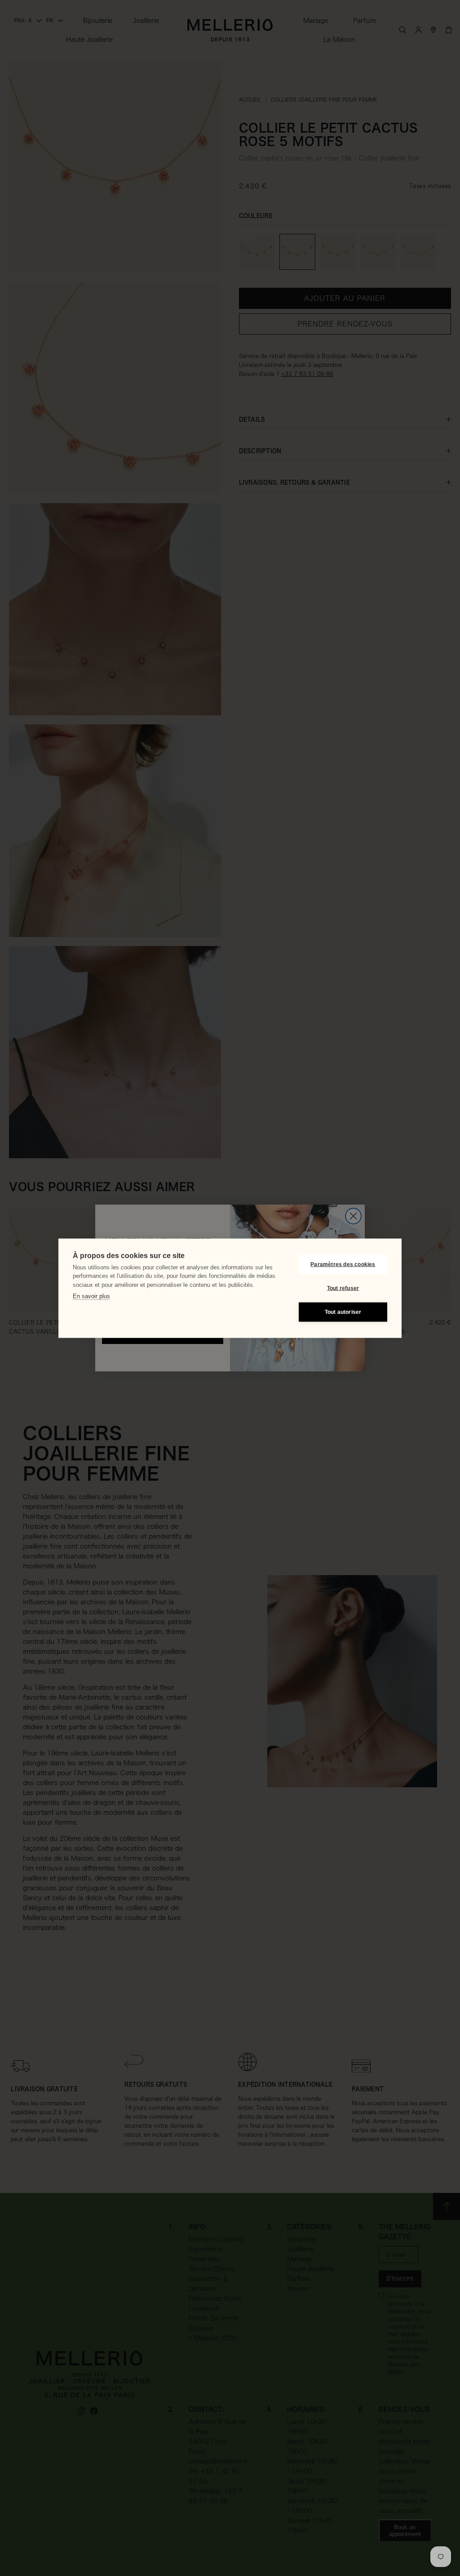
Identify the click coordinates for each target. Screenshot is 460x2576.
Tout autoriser (343, 1312)
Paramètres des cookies (343, 1264)
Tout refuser (343, 1288)
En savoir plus (91, 1296)
